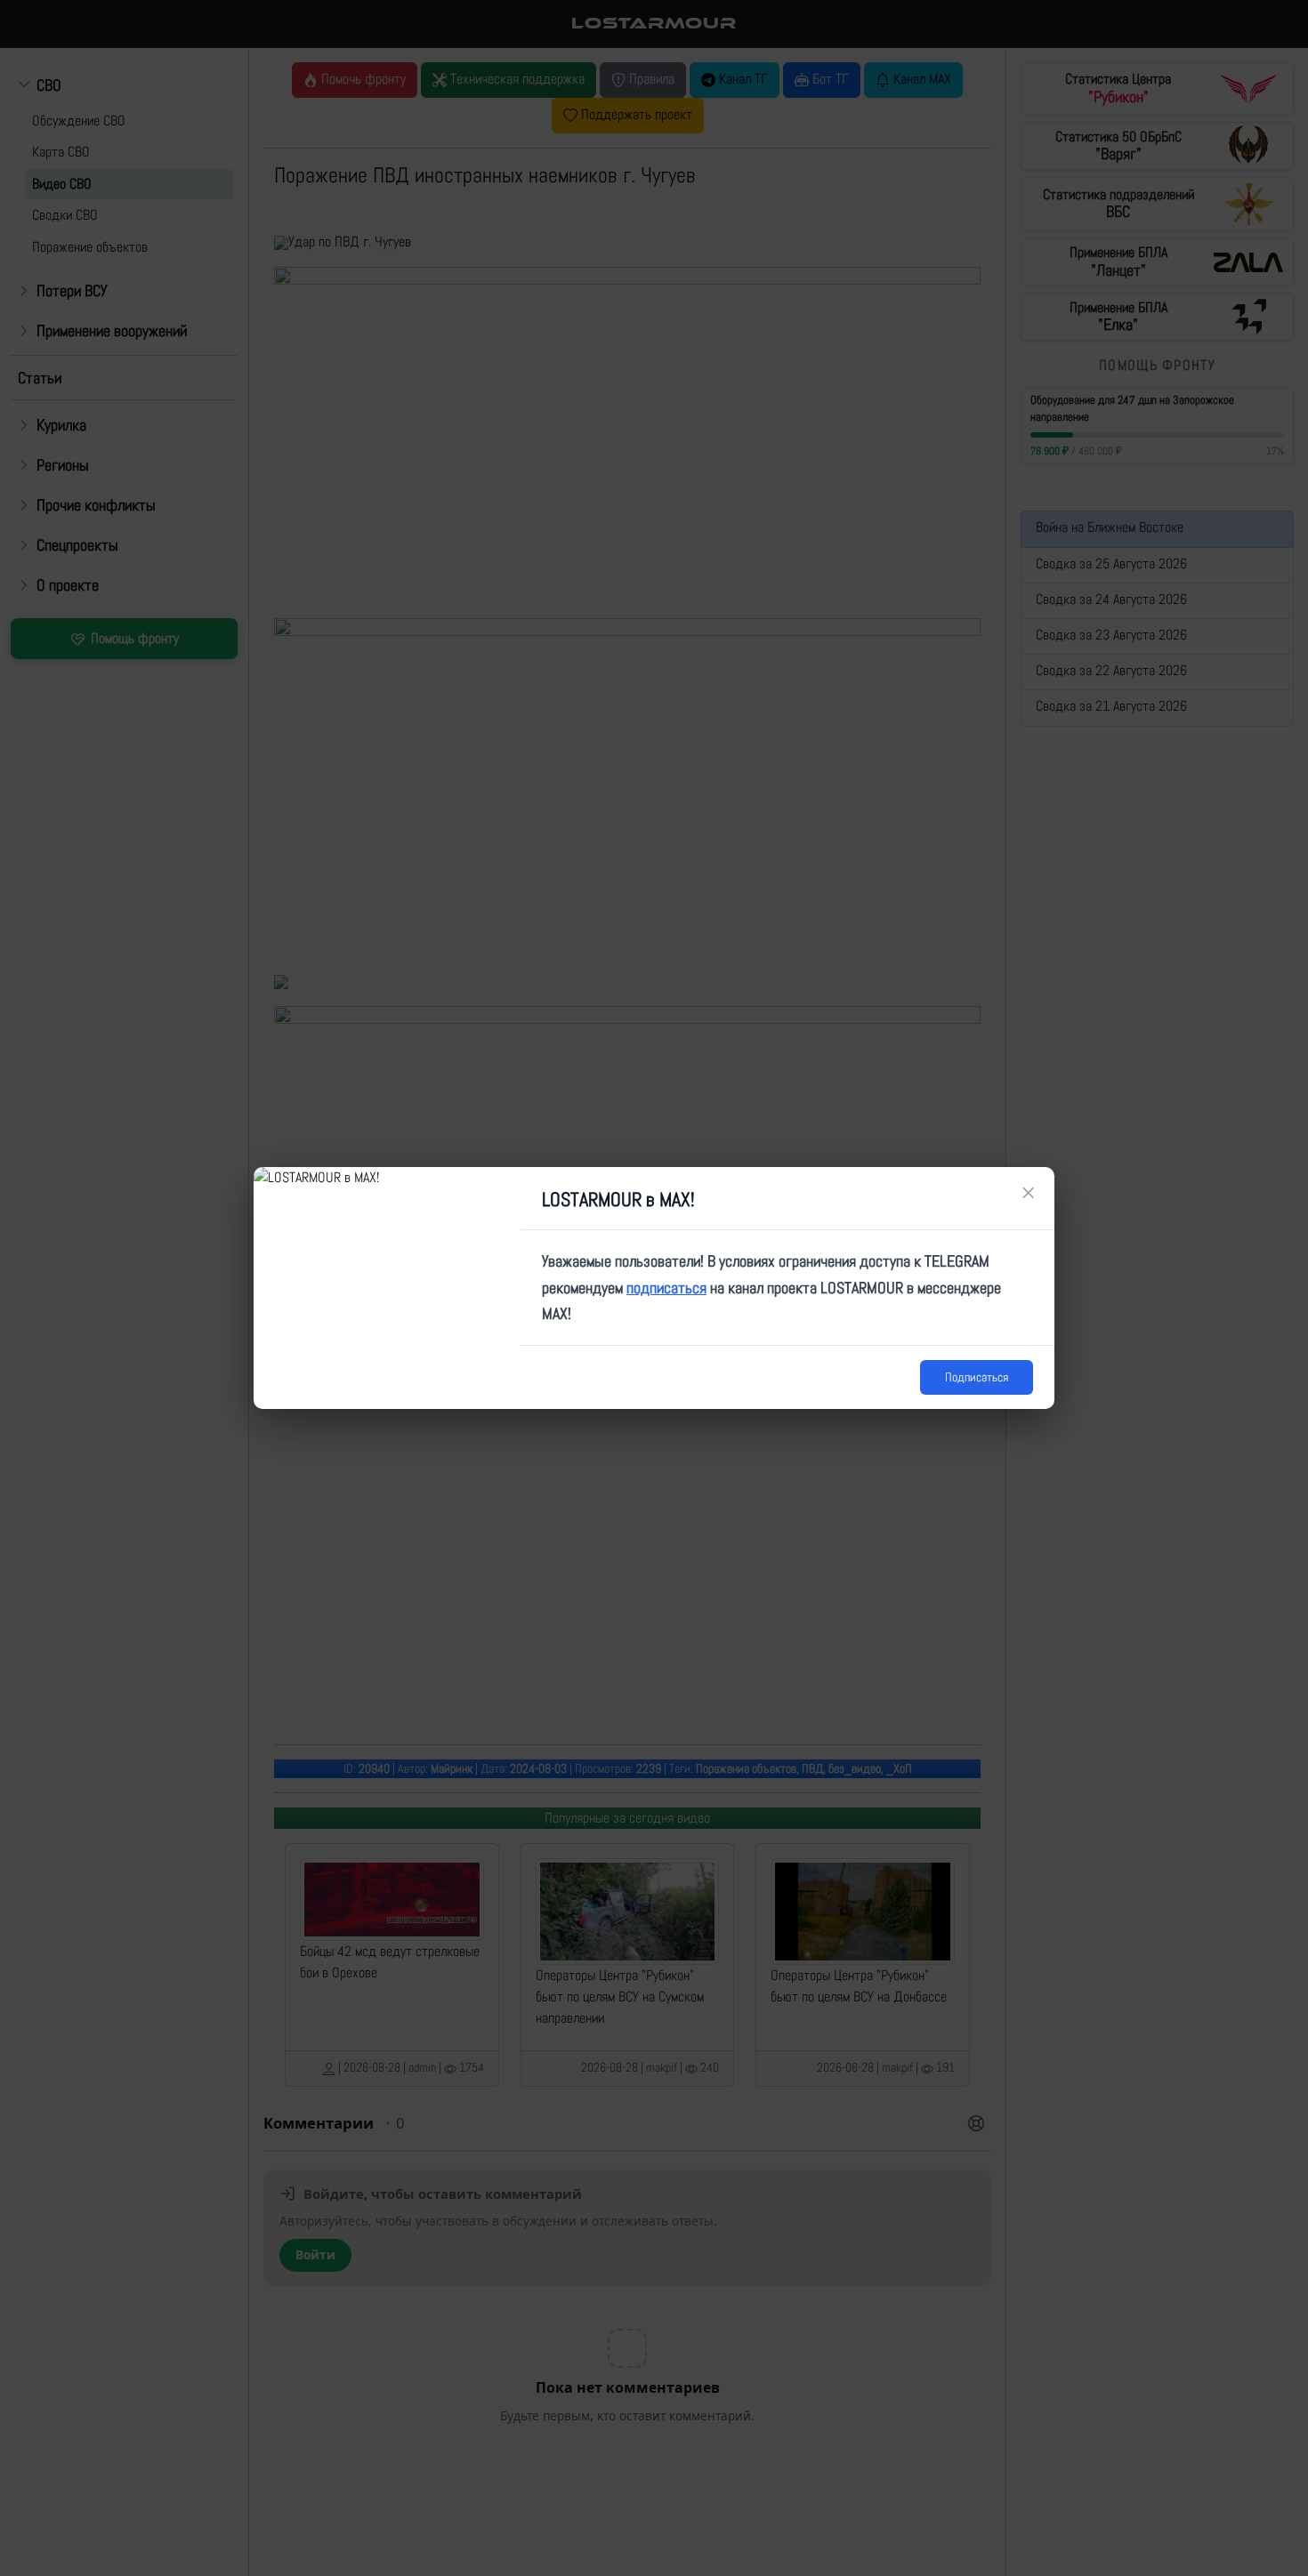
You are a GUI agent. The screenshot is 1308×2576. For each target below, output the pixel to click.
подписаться (666, 1288)
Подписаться (977, 1377)
